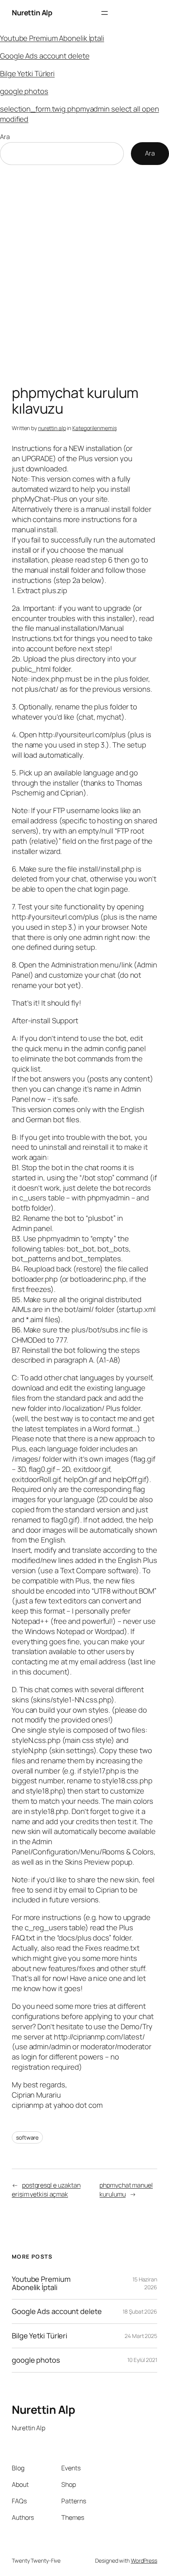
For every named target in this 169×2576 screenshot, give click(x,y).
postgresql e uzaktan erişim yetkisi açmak (46, 2190)
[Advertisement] (84, 277)
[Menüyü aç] (105, 13)
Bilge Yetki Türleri (27, 73)
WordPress (144, 2560)
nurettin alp (52, 428)
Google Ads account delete (45, 56)
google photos (24, 91)
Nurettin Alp (32, 13)
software (27, 2137)
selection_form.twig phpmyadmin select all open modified (79, 114)
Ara (5, 137)
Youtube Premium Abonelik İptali (52, 38)
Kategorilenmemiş (94, 428)
